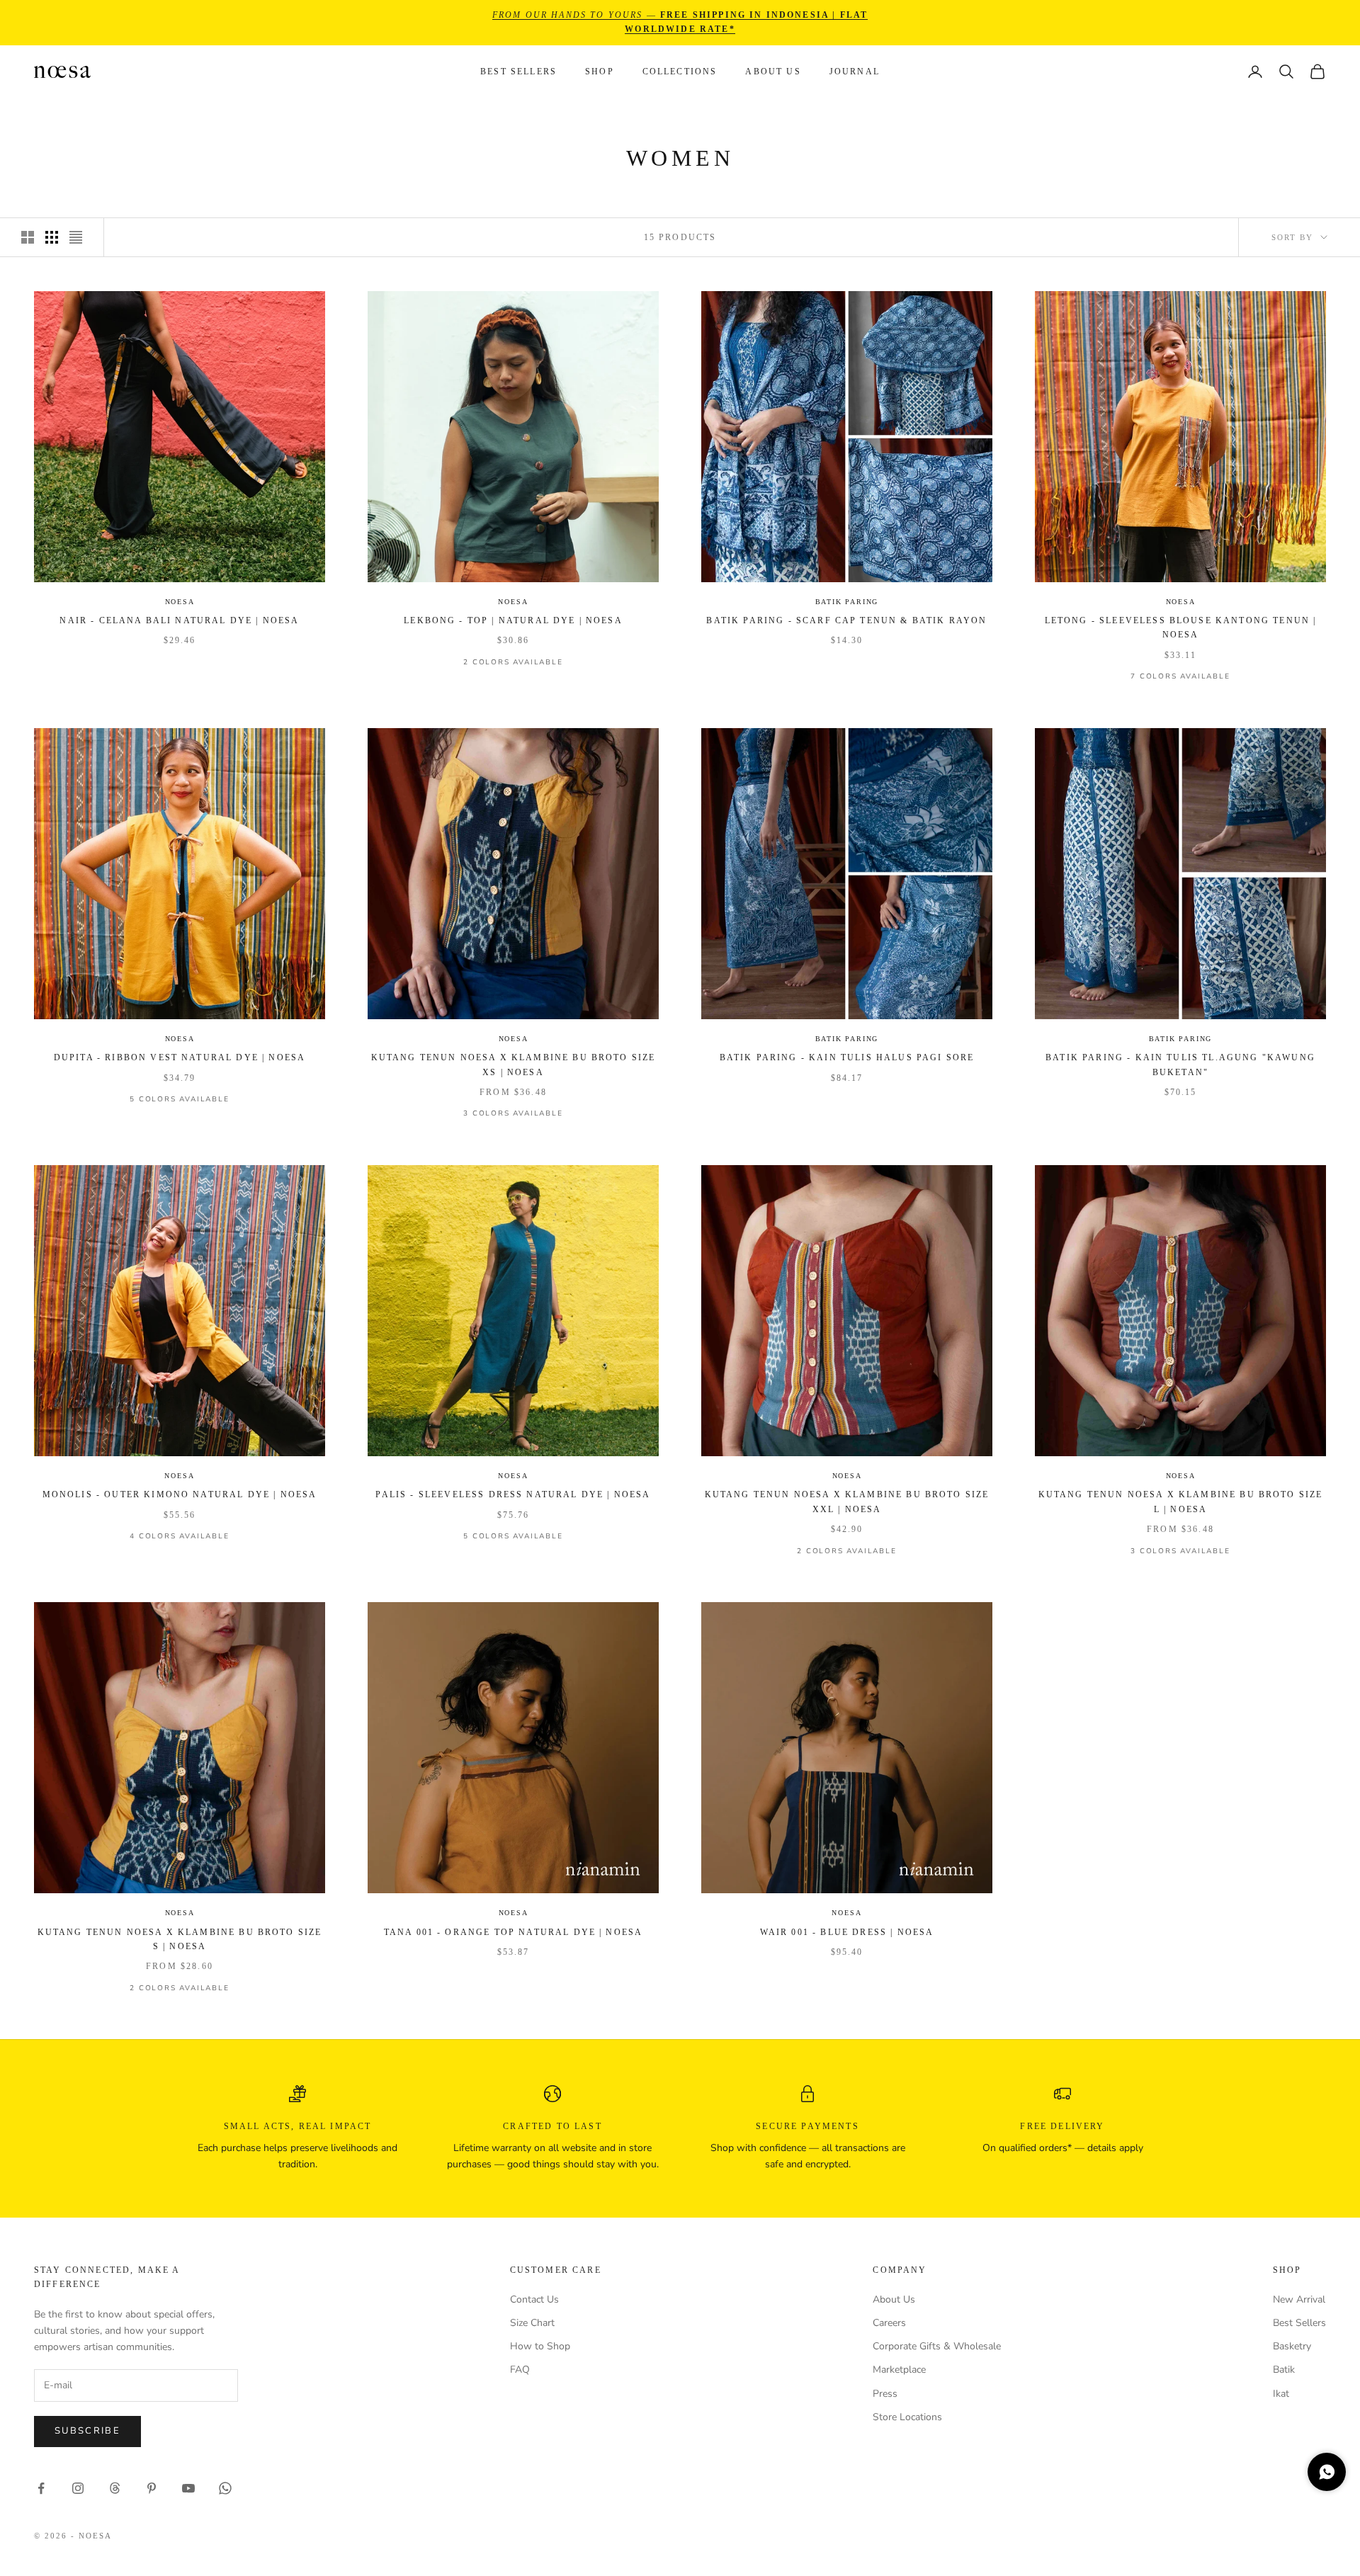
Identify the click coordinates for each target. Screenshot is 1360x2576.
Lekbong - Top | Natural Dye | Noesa (513, 620)
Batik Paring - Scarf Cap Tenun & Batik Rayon (846, 620)
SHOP (600, 72)
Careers (889, 2323)
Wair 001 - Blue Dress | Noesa (847, 1932)
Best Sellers (518, 72)
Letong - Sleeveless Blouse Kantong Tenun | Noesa (1181, 628)
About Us (773, 72)
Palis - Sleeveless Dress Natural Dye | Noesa (513, 1494)
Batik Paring (847, 602)
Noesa (180, 602)
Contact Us (534, 2299)
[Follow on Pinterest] (152, 2488)
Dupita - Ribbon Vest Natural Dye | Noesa (180, 1057)
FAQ (520, 2370)
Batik (1284, 2370)
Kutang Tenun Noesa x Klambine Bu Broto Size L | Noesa (1181, 1502)
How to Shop (540, 2346)
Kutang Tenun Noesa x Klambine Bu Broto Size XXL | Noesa (847, 1502)
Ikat (1281, 2394)
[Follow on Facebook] (41, 2488)
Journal (855, 72)
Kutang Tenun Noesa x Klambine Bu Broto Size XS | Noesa (514, 1065)
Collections (680, 72)
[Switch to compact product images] (76, 237)
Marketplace (899, 2370)
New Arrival (1299, 2299)
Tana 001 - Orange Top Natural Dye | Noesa (514, 1932)
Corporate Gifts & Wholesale (937, 2346)
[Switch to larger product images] (28, 237)
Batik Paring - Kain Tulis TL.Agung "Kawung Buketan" (1180, 1065)
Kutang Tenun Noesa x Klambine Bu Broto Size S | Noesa (180, 1939)
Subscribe (87, 2431)
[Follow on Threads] (115, 2488)
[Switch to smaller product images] (52, 237)
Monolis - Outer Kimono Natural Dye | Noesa (180, 1494)
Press (885, 2394)
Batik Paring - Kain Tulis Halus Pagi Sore (847, 1057)
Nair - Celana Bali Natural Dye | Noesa (179, 620)
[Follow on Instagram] (78, 2488)
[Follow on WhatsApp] (225, 2488)
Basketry (1292, 2346)
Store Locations (907, 2417)
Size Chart (532, 2323)
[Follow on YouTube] (188, 2488)
